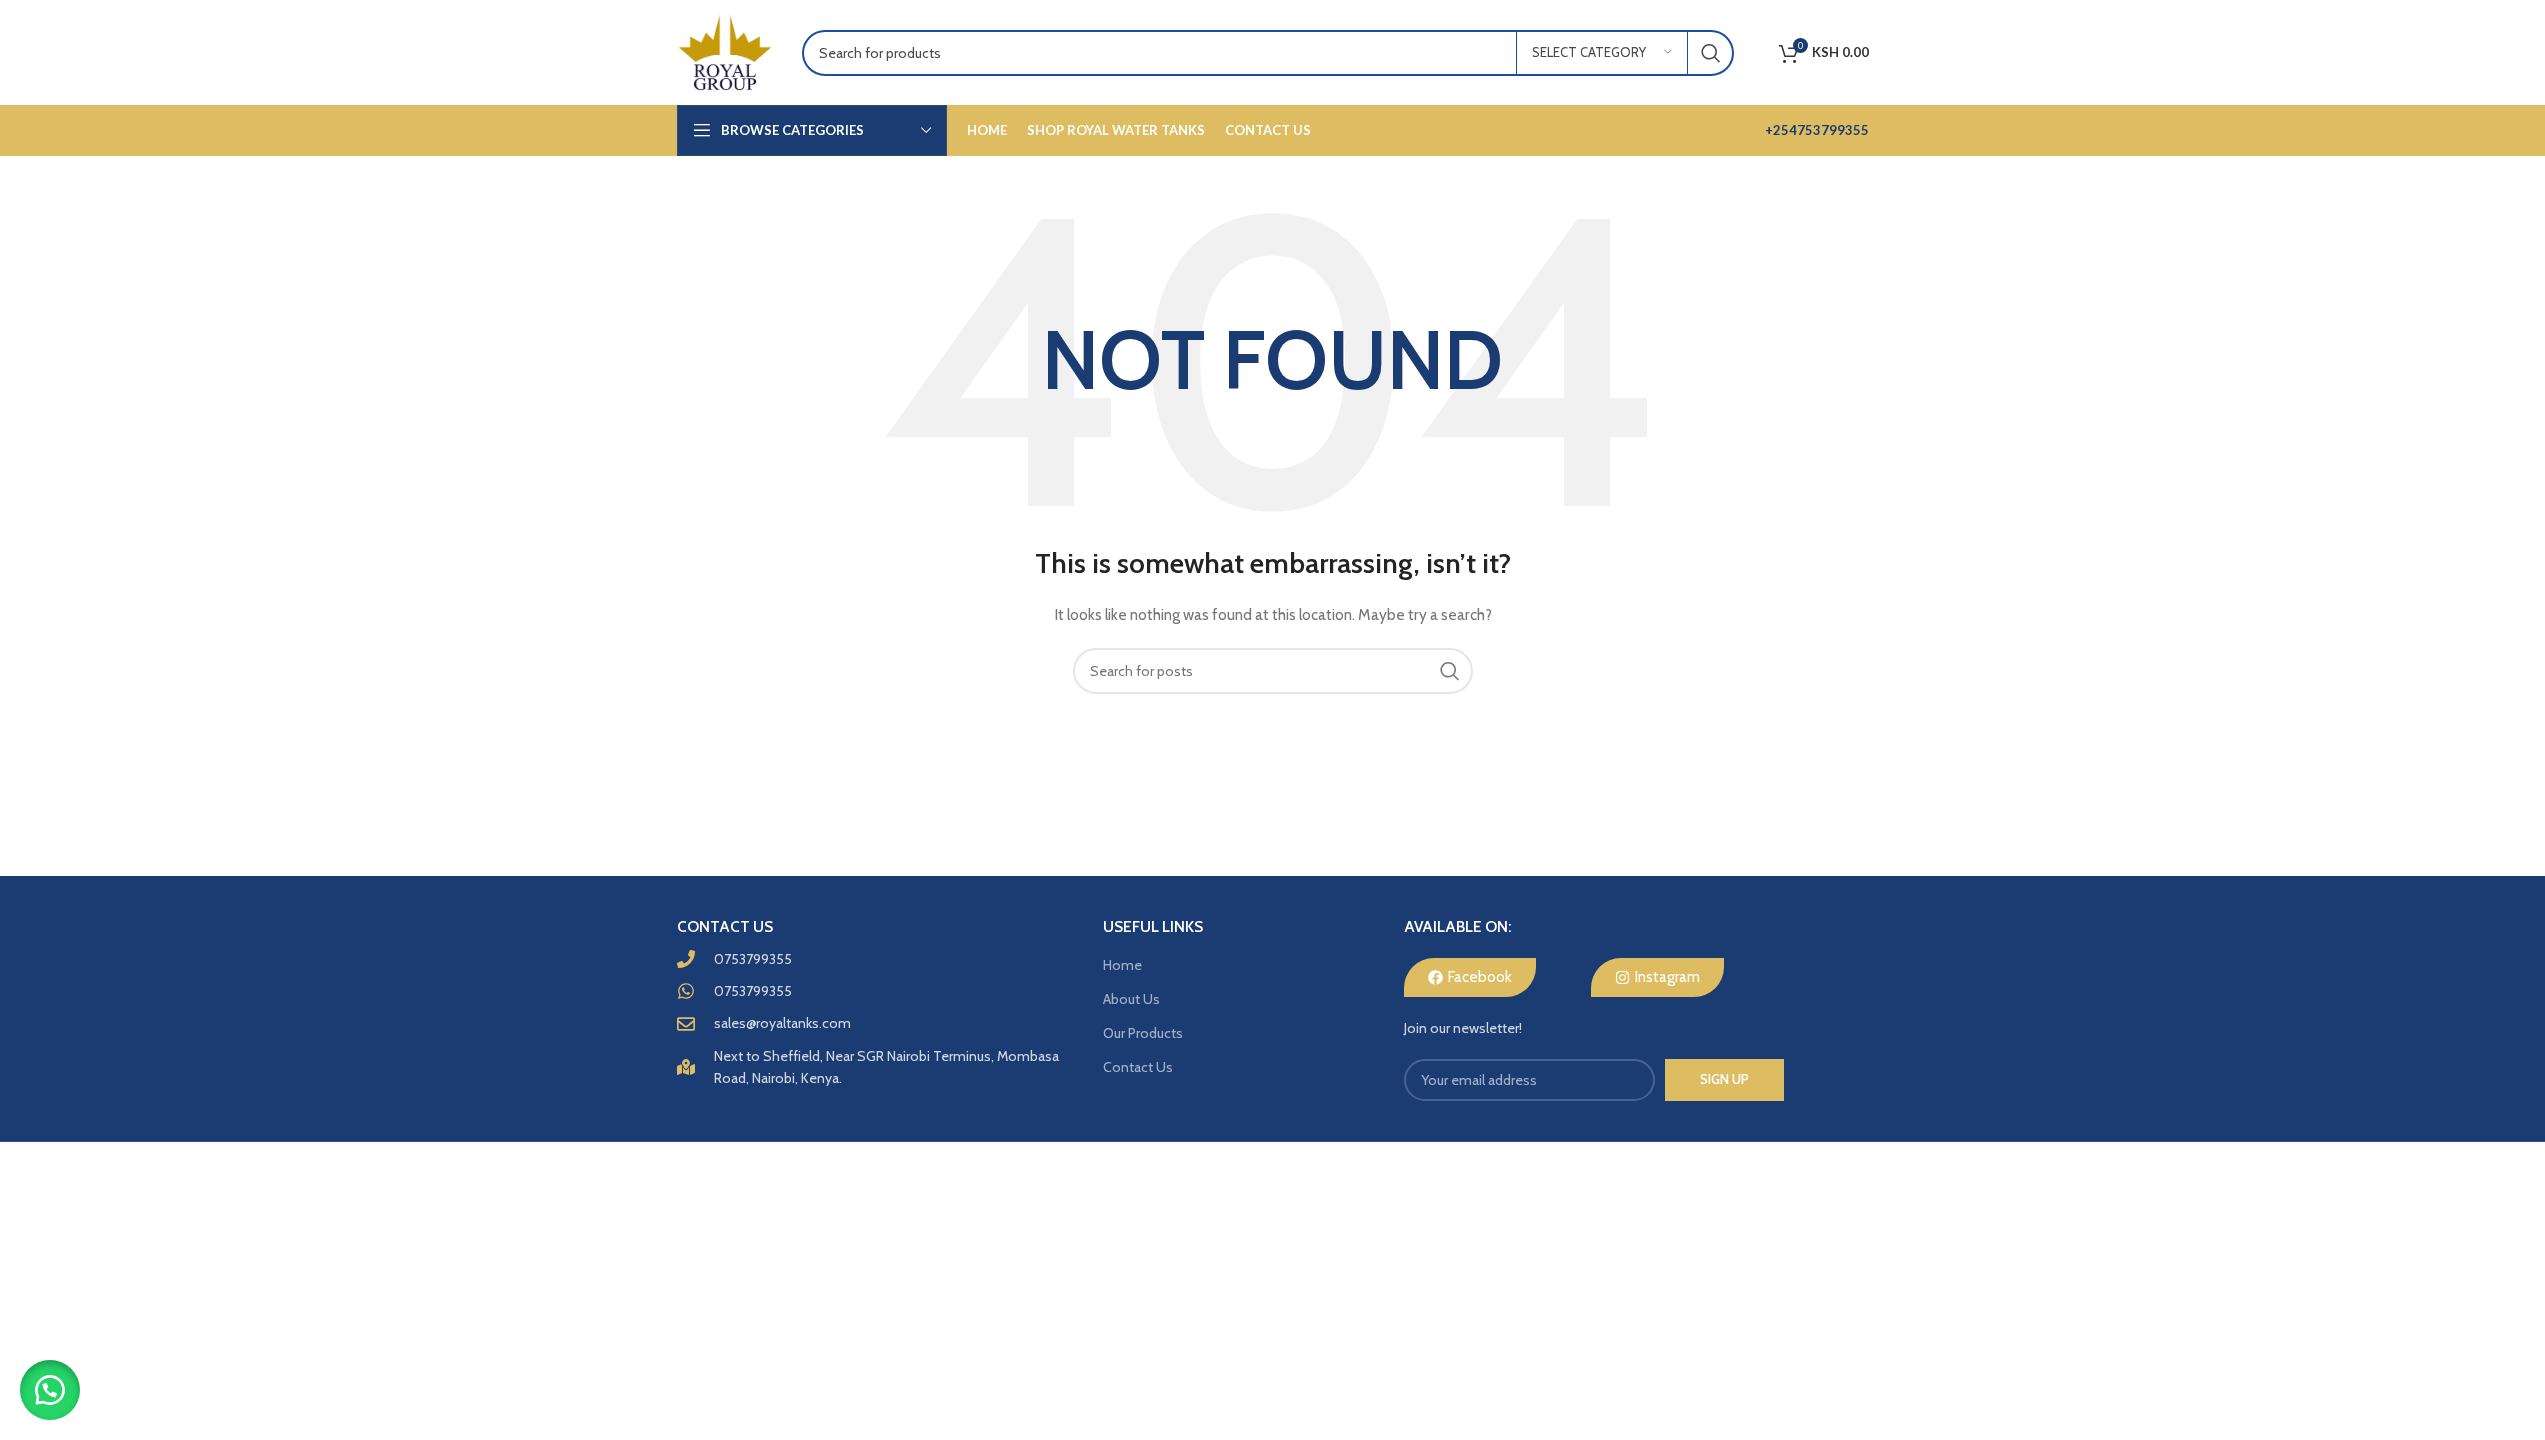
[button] (50, 1390)
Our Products (1143, 1033)
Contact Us (1138, 1067)
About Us (1131, 999)
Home (1122, 965)
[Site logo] (724, 51)
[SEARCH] (1711, 53)
